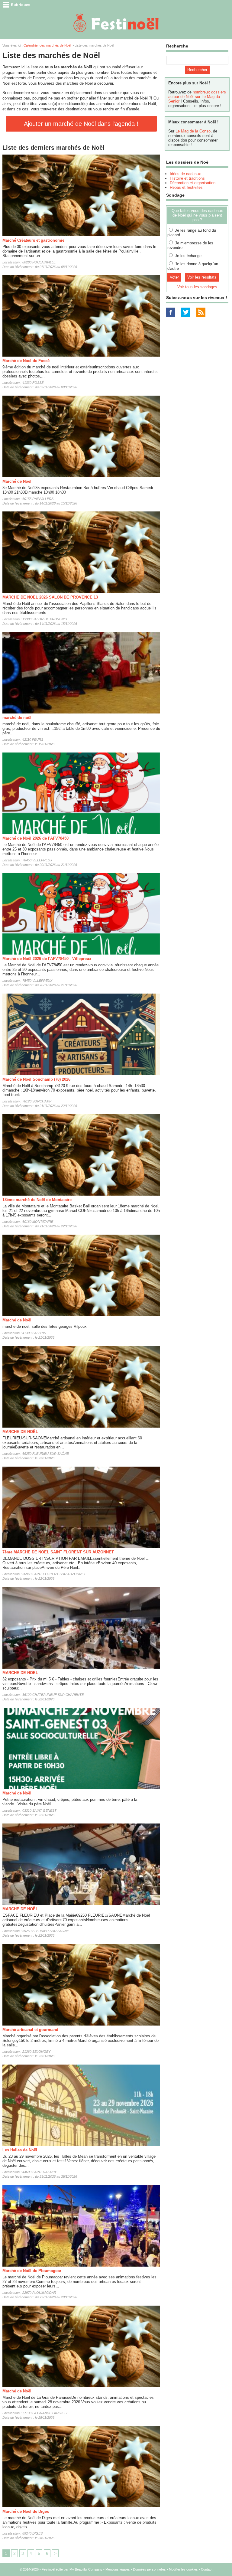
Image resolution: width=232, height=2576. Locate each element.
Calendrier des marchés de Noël (47, 45)
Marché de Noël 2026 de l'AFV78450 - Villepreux (47, 959)
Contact (207, 2569)
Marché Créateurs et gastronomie (33, 240)
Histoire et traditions (187, 178)
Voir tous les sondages (197, 287)
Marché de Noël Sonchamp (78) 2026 (36, 1079)
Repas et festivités (186, 187)
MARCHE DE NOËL (20, 1432)
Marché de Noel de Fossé (26, 361)
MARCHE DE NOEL (20, 1673)
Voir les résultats (202, 277)
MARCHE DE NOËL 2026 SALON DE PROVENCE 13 (50, 597)
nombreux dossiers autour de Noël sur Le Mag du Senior (197, 97)
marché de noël (17, 718)
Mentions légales (118, 2569)
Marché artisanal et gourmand (30, 2030)
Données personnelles (149, 2569)
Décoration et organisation (193, 183)
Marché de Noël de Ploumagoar (32, 2271)
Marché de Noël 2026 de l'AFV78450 (35, 838)
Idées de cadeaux (185, 174)
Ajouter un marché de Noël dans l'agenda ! (81, 124)
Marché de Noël (17, 481)
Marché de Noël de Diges (26, 2511)
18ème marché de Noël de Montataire (37, 1200)
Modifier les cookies (183, 2569)
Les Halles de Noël (20, 2150)
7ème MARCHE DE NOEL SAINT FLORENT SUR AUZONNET (58, 1552)
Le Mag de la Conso (193, 131)
